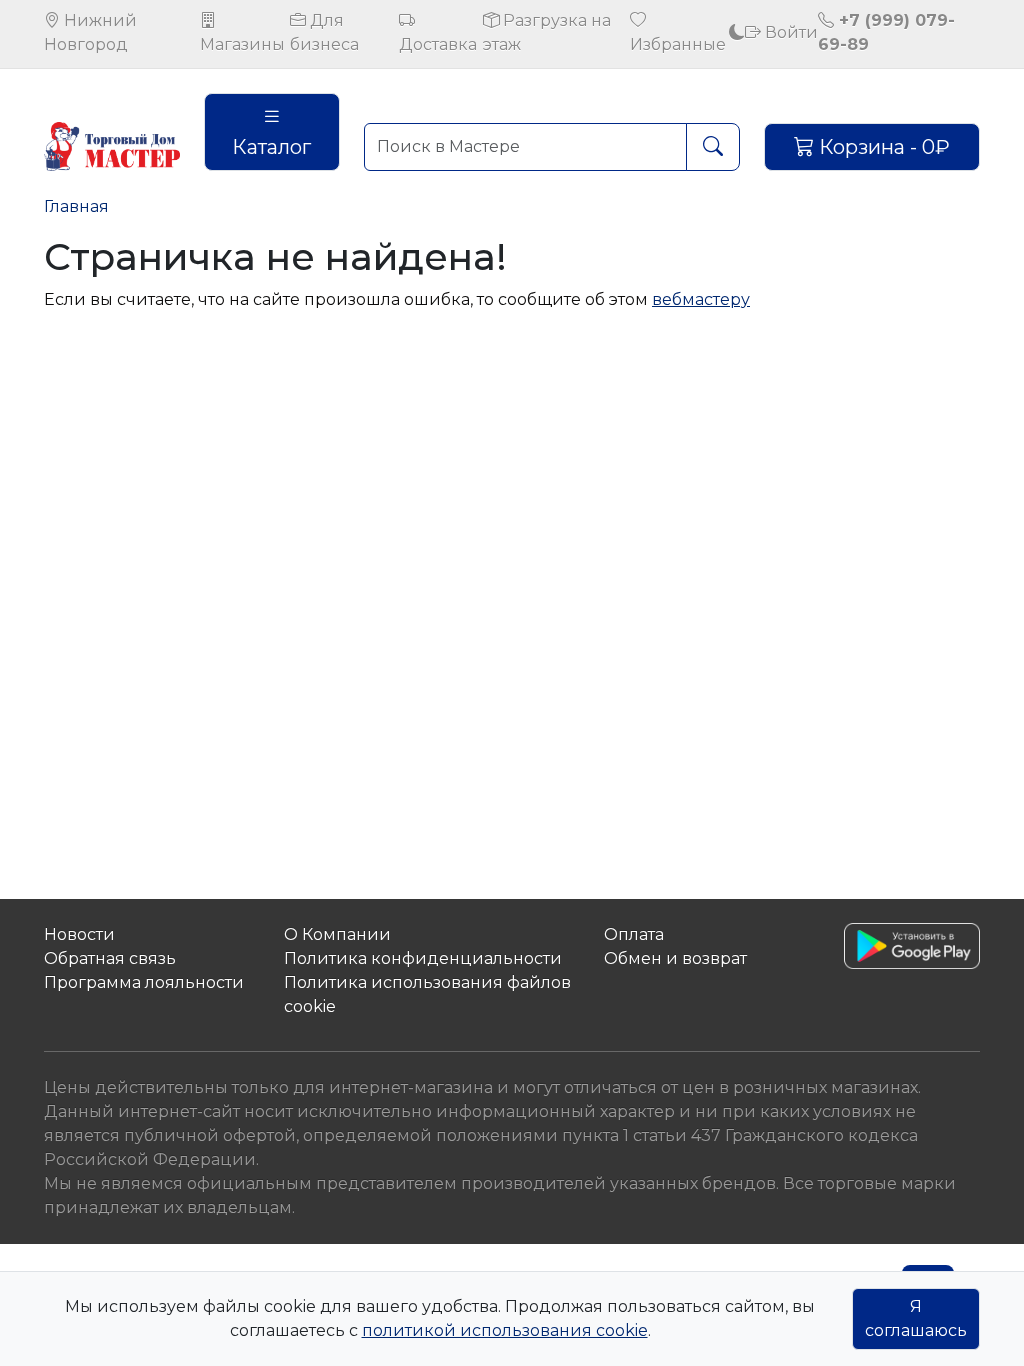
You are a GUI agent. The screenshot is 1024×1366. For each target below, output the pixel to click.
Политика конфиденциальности (423, 958)
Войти (789, 32)
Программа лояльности (144, 982)
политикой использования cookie (505, 1330)
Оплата (634, 934)
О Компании (337, 934)
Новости (79, 934)
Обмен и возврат (675, 958)
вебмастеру (701, 299)
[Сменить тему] (737, 32)
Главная (76, 206)
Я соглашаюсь (916, 1318)
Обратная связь (110, 958)
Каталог (271, 147)
